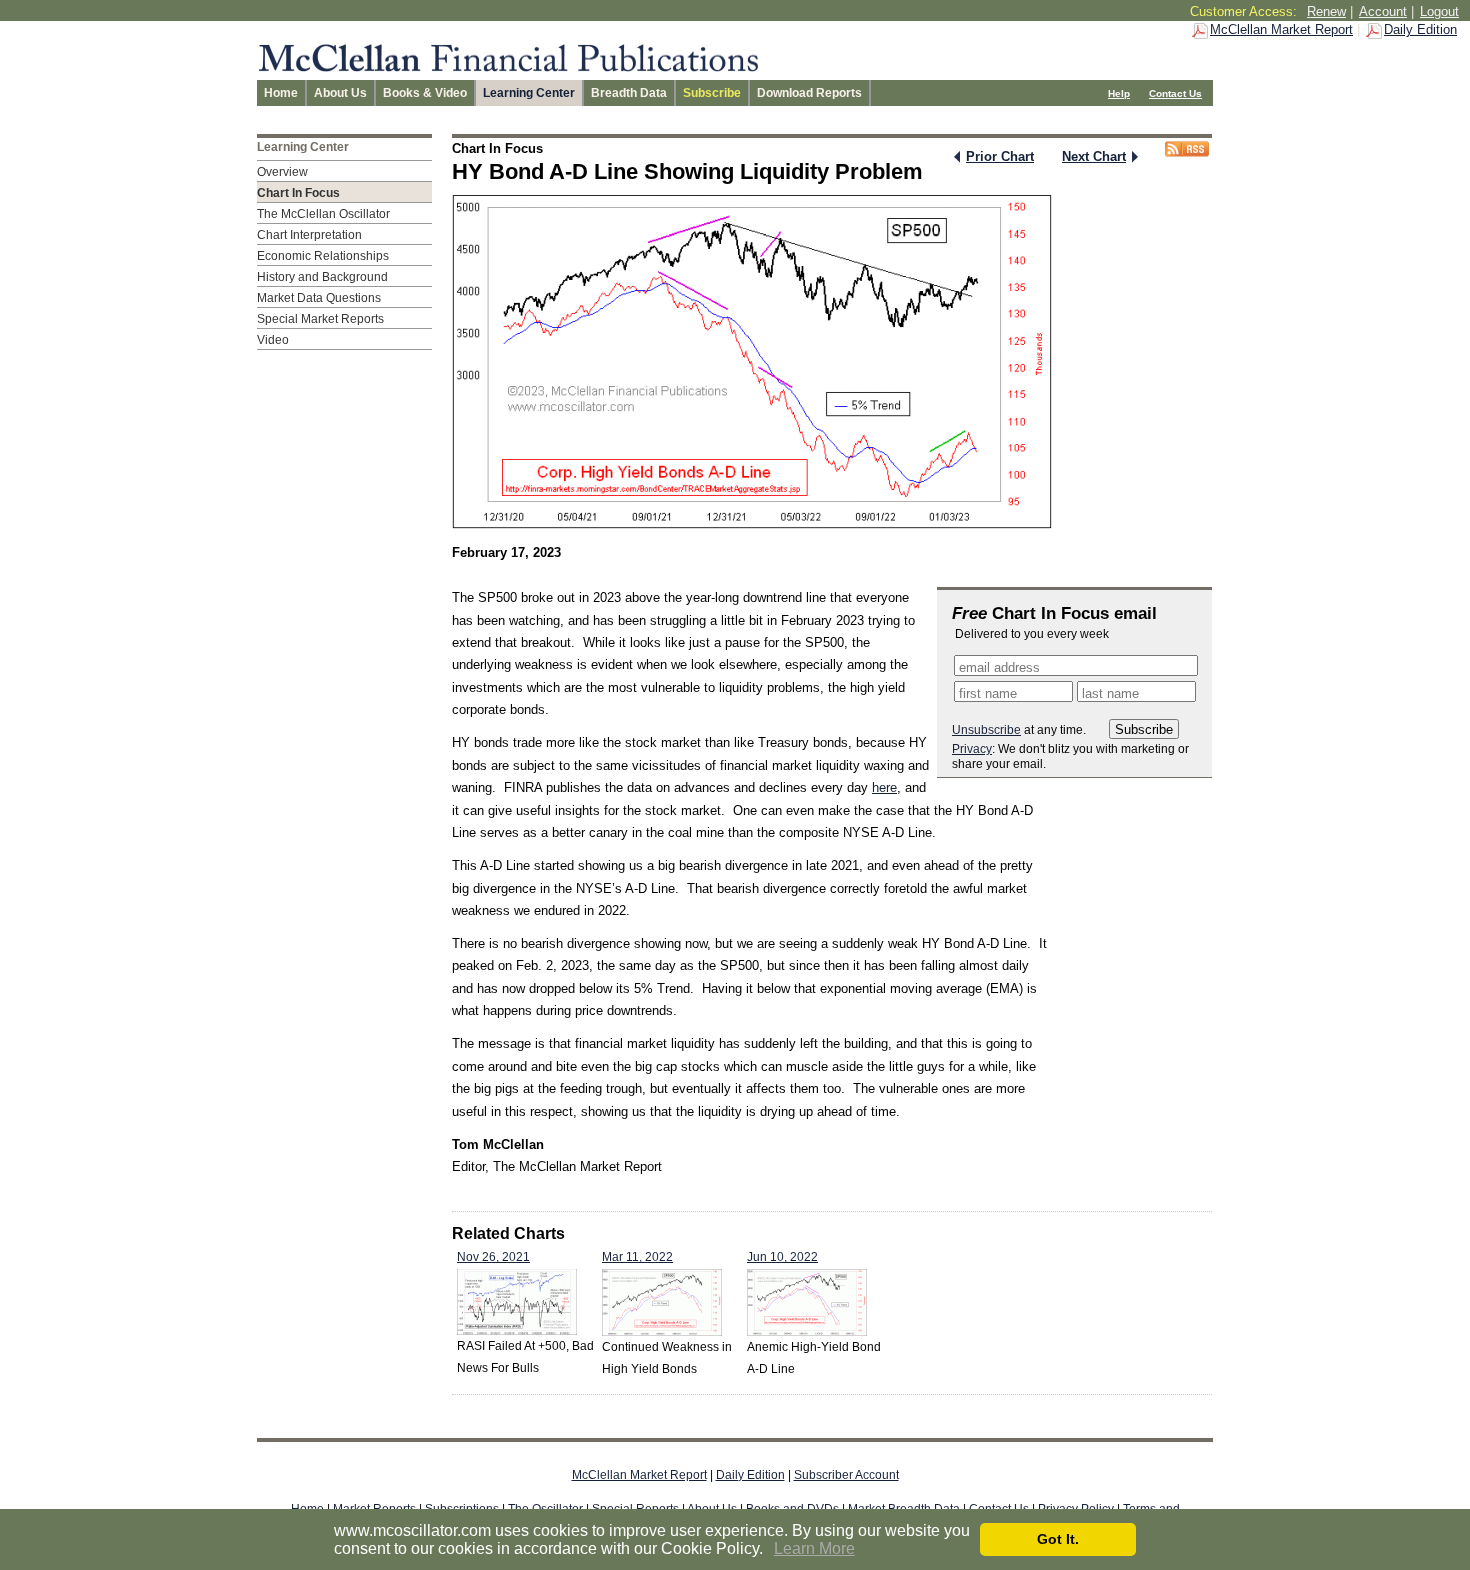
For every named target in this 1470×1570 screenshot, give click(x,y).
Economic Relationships (323, 256)
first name (988, 693)
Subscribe (712, 93)
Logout (1439, 11)
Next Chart (1094, 156)
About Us (340, 93)
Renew (1326, 11)
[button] (770, 1550)
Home (281, 93)
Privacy (972, 749)
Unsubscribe (986, 730)
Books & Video (425, 93)
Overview (282, 172)
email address (999, 667)
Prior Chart (1000, 156)
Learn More (814, 1548)
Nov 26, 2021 (493, 1257)
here (884, 787)
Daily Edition (1420, 29)
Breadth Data (629, 93)
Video (273, 340)
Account (1383, 11)
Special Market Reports (320, 319)
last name (1110, 693)
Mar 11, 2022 (637, 1257)
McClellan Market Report (1281, 29)
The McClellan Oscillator (323, 214)
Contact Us (1175, 93)
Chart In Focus (298, 193)
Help (1119, 93)
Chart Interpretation (309, 235)
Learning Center (529, 93)
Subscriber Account (846, 1475)
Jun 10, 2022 (782, 1257)
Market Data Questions (319, 298)
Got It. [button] (1058, 1539)
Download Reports (809, 93)
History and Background (322, 277)
